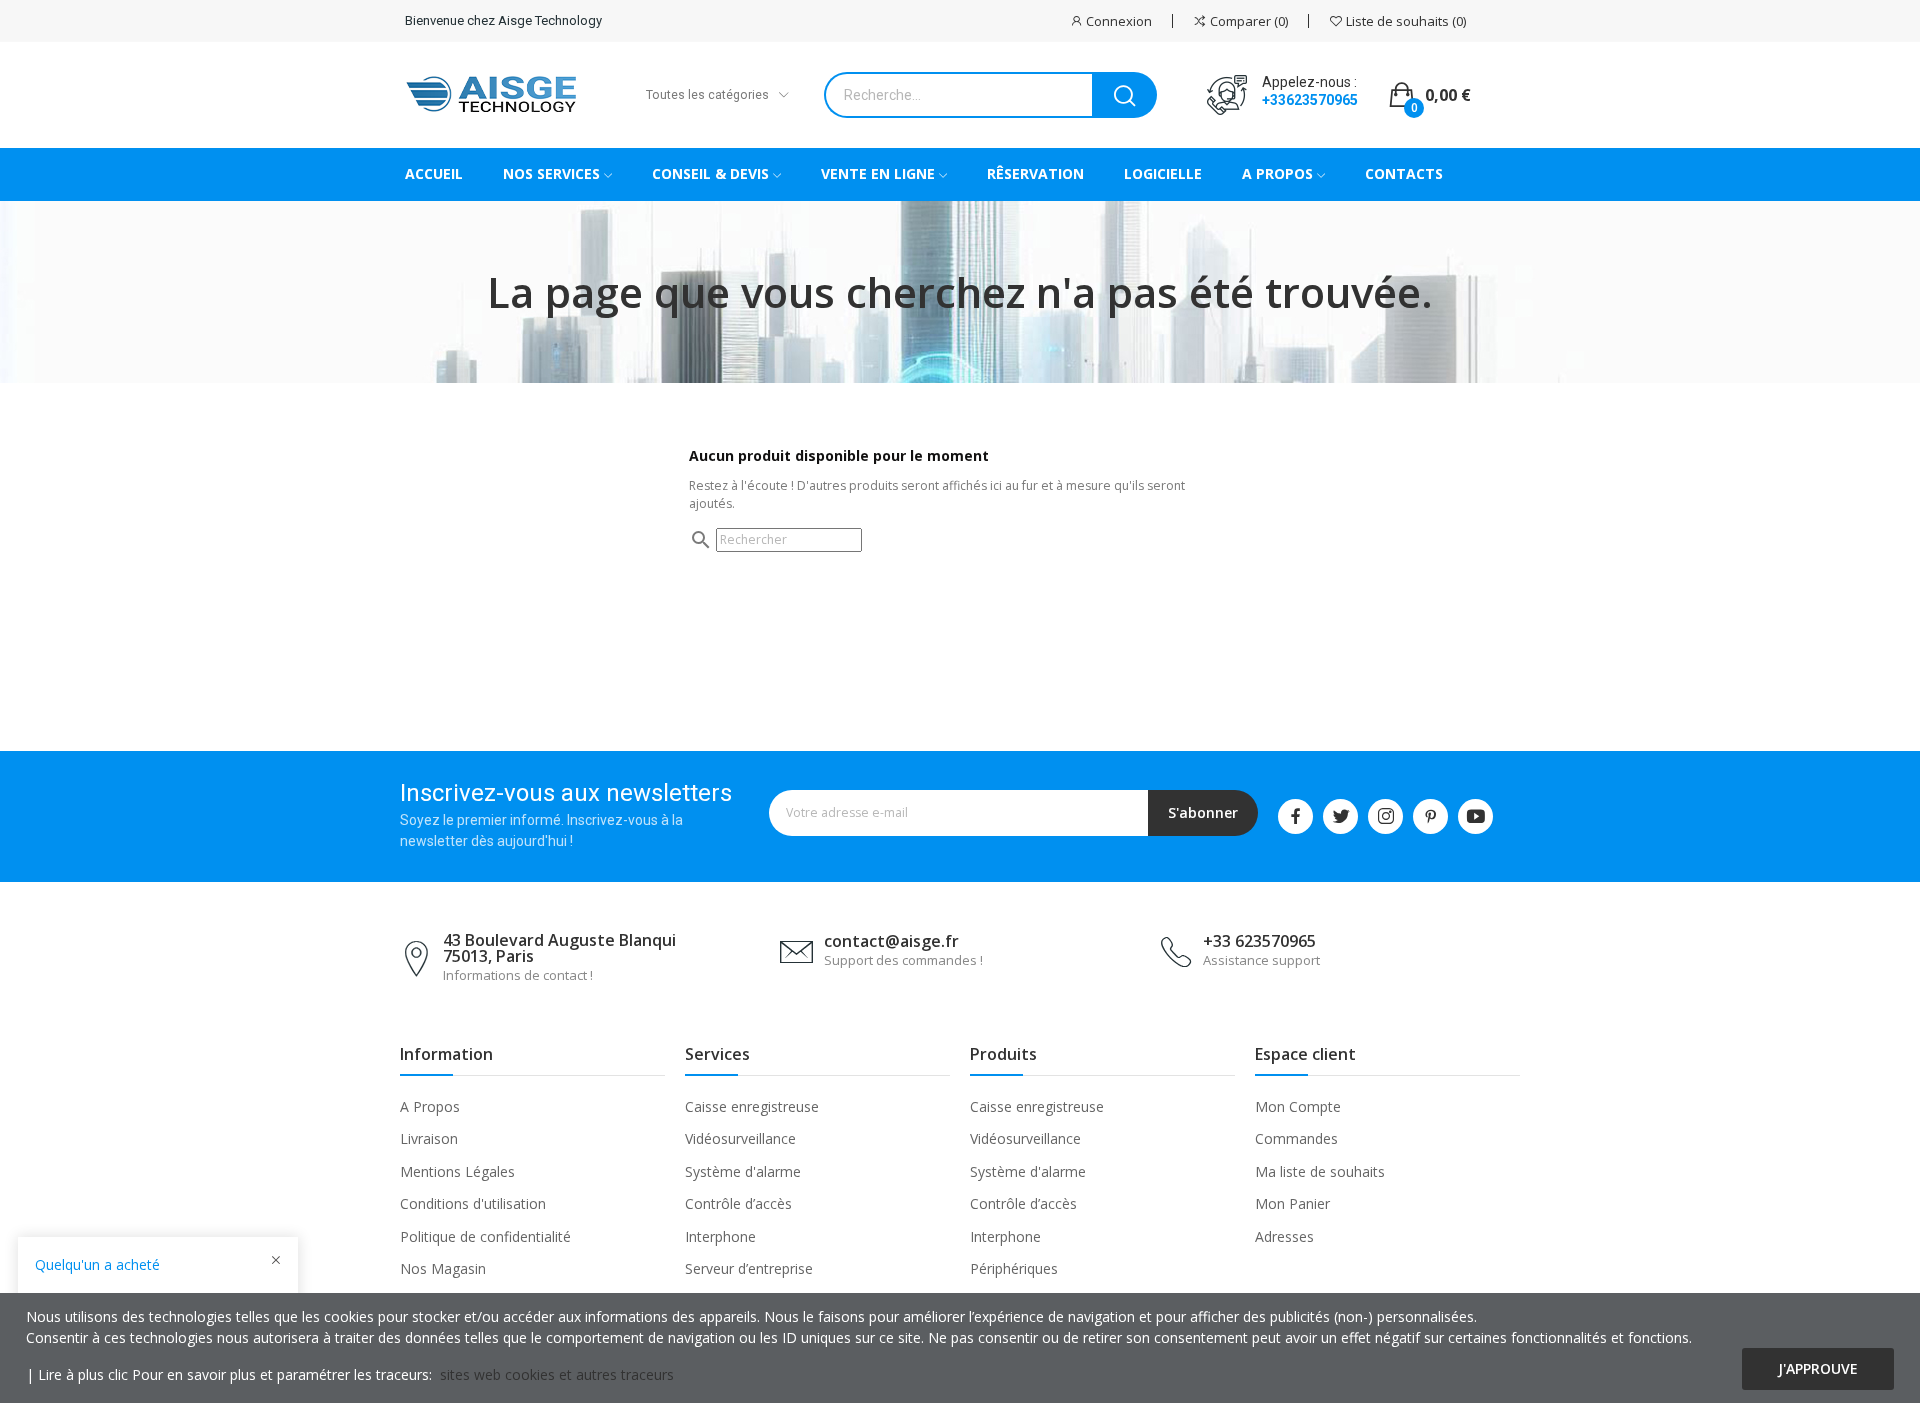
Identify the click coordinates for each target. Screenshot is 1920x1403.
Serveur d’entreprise (749, 1268)
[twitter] (1340, 816)
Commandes (1296, 1138)
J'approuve (1818, 1368)
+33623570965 (1310, 100)
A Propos (430, 1106)
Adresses (1284, 1236)
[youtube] (1475, 816)
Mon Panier (1292, 1203)
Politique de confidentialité (485, 1236)
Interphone (720, 1236)
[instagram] (1385, 816)
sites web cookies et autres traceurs (557, 1374)
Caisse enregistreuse (752, 1106)
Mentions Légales (457, 1171)
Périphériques (1014, 1268)
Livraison (429, 1138)
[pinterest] (1430, 816)
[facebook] (1295, 816)
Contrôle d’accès (738, 1203)
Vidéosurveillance (740, 1138)
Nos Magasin (443, 1268)
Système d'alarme (743, 1171)
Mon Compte (1298, 1106)
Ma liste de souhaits (1320, 1171)
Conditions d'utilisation (473, 1203)
